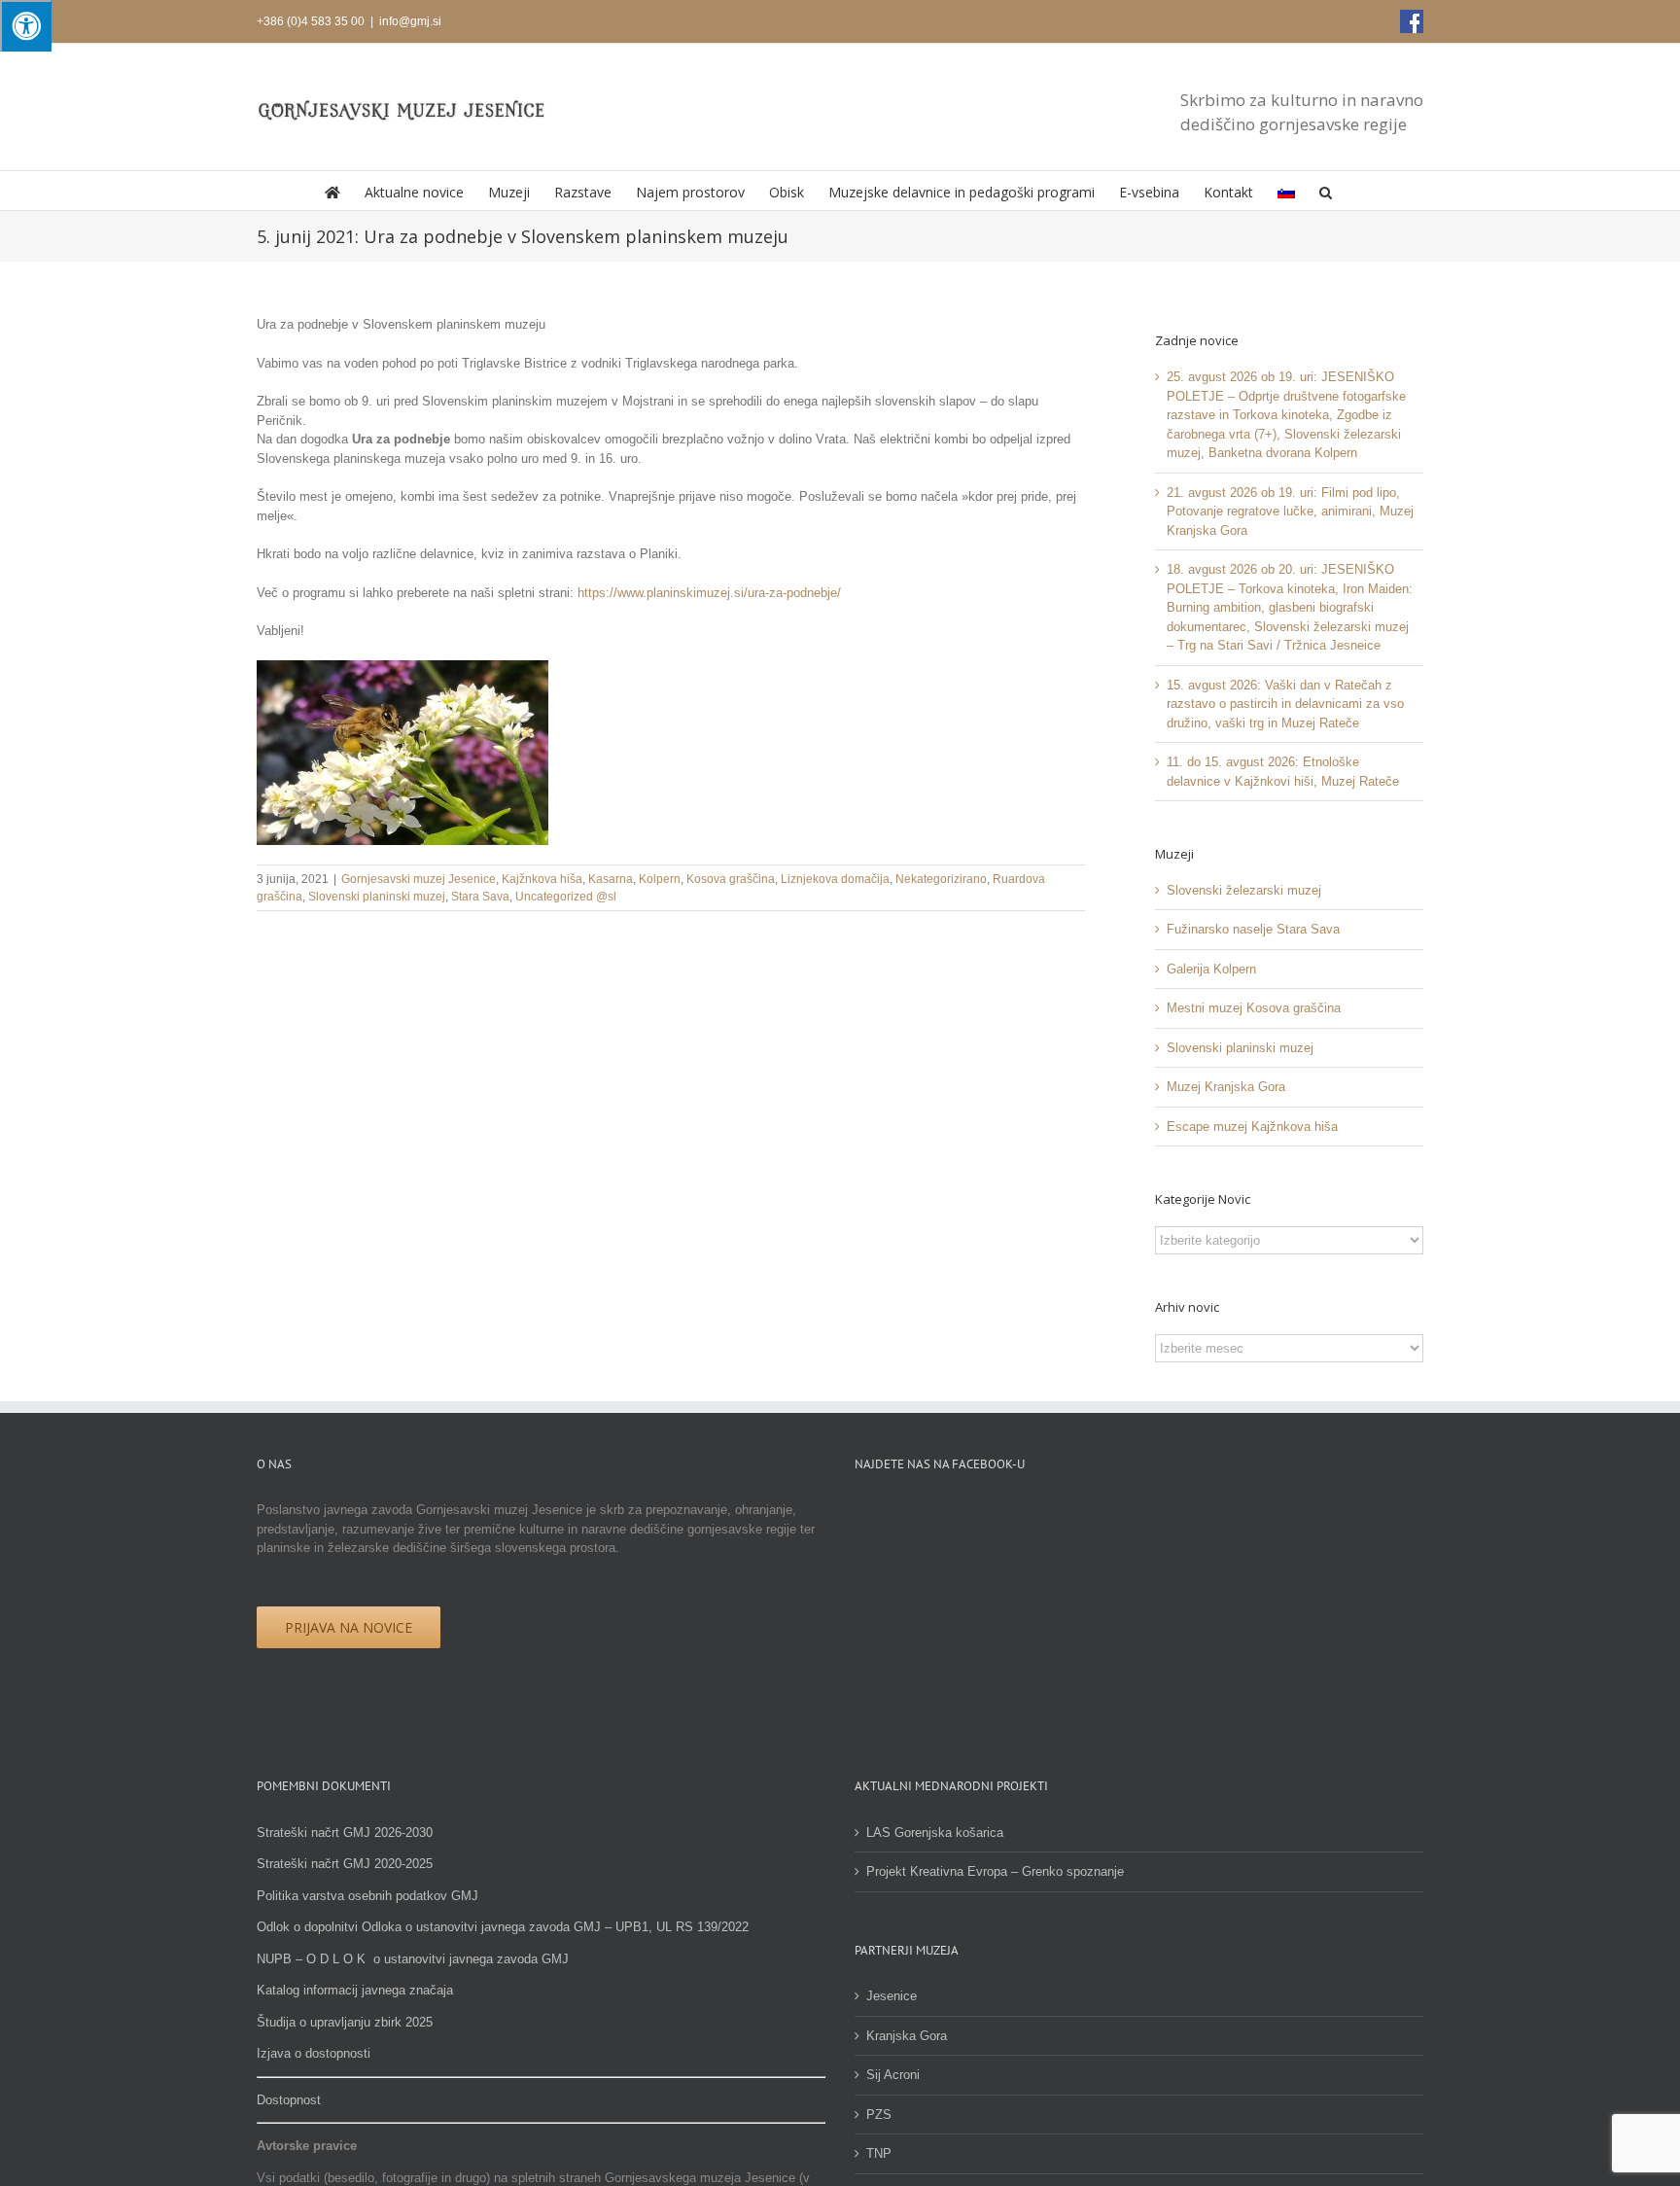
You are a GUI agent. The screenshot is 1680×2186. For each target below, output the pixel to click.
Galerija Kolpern (1211, 969)
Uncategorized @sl (566, 897)
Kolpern (660, 879)
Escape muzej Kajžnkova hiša (1252, 1127)
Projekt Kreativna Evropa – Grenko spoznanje (995, 1871)
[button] (1326, 191)
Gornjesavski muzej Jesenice (419, 879)
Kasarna (611, 879)
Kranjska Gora (907, 2036)
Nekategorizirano (941, 879)
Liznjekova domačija (835, 879)
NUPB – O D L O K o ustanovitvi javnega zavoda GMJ (413, 1959)
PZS (879, 2115)
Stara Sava (480, 897)
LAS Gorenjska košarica (935, 1833)
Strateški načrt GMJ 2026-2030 (345, 1833)
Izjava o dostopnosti (314, 2053)
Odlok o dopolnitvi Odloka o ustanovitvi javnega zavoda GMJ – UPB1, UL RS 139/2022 (503, 1927)
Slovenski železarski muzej (1244, 890)
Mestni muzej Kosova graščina (1254, 1008)
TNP (879, 2153)
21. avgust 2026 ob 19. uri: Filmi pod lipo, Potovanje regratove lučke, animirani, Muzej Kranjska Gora (1290, 511)
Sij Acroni (893, 2075)
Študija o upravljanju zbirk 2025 (345, 2022)
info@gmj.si (410, 21)
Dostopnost (289, 2100)
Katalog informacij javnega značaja (355, 1990)
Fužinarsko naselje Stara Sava (1253, 929)
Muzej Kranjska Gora (1226, 1087)
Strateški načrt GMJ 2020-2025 (345, 1864)
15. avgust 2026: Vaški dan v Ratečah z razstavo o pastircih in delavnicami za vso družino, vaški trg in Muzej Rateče (1285, 704)
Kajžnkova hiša (542, 879)
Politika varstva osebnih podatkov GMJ (367, 1896)
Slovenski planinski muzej (377, 897)
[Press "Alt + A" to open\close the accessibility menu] (26, 26)
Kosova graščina (731, 879)
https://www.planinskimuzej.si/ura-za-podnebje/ (709, 593)
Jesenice (892, 1996)
